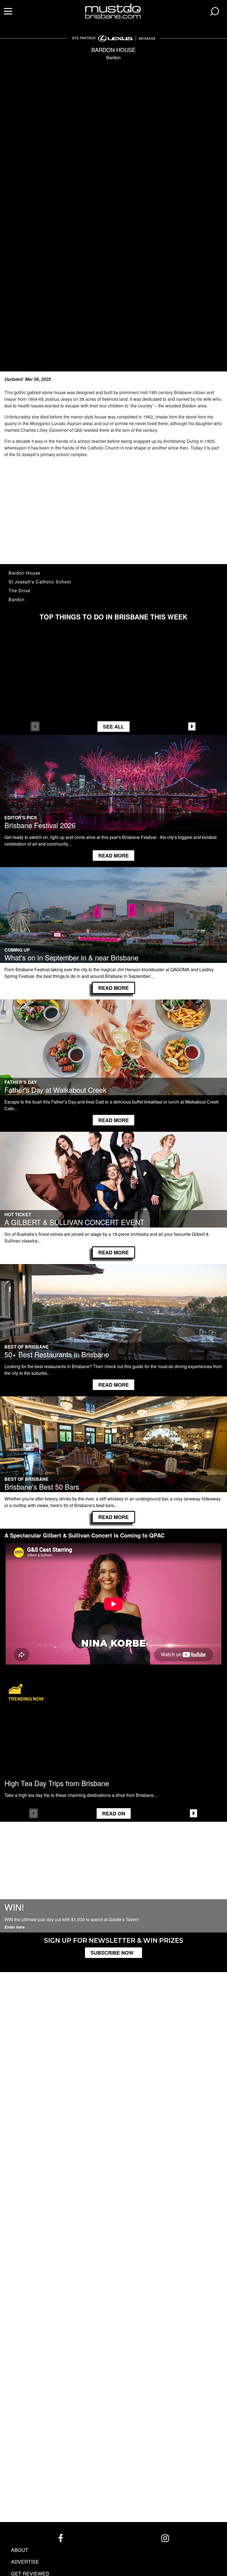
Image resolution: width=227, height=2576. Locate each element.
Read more (114, 856)
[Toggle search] (215, 12)
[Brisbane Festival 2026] (114, 790)
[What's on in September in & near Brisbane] (114, 922)
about (20, 2550)
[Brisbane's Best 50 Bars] (114, 1451)
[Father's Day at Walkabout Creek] (114, 1054)
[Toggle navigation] (8, 12)
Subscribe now (112, 1953)
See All (114, 727)
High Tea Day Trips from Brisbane (57, 1783)
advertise (25, 2561)
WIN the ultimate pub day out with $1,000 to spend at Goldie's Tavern (72, 1919)
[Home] (114, 10)
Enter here (15, 1927)
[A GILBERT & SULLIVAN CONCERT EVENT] (114, 1186)
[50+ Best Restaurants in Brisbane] (114, 1319)
